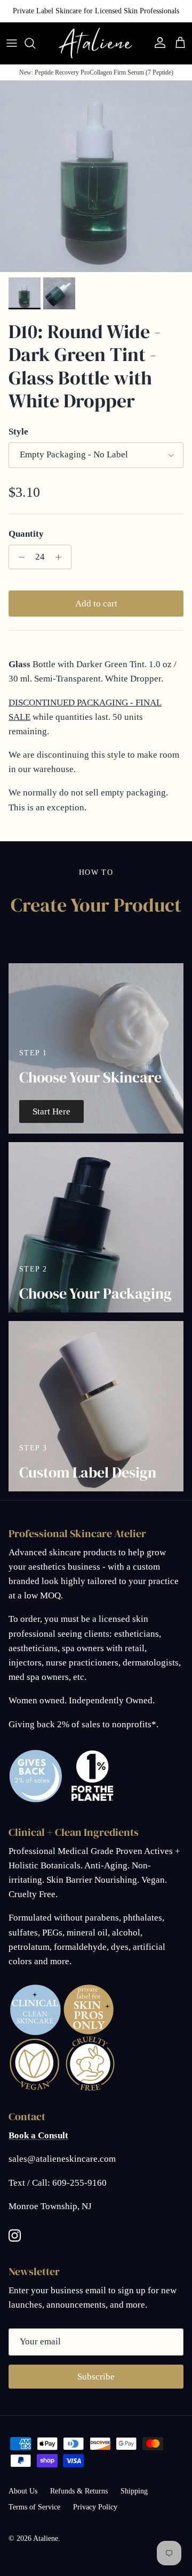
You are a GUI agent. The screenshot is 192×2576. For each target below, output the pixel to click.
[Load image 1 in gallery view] (96, 176)
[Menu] (12, 43)
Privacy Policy (95, 2507)
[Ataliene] (96, 43)
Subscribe (96, 2377)
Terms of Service (34, 2507)
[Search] (35, 43)
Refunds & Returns (79, 2491)
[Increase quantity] (61, 557)
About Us (23, 2491)
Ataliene (46, 2538)
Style (18, 432)
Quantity (26, 534)
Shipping (134, 2491)
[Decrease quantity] (19, 557)
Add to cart (96, 604)
